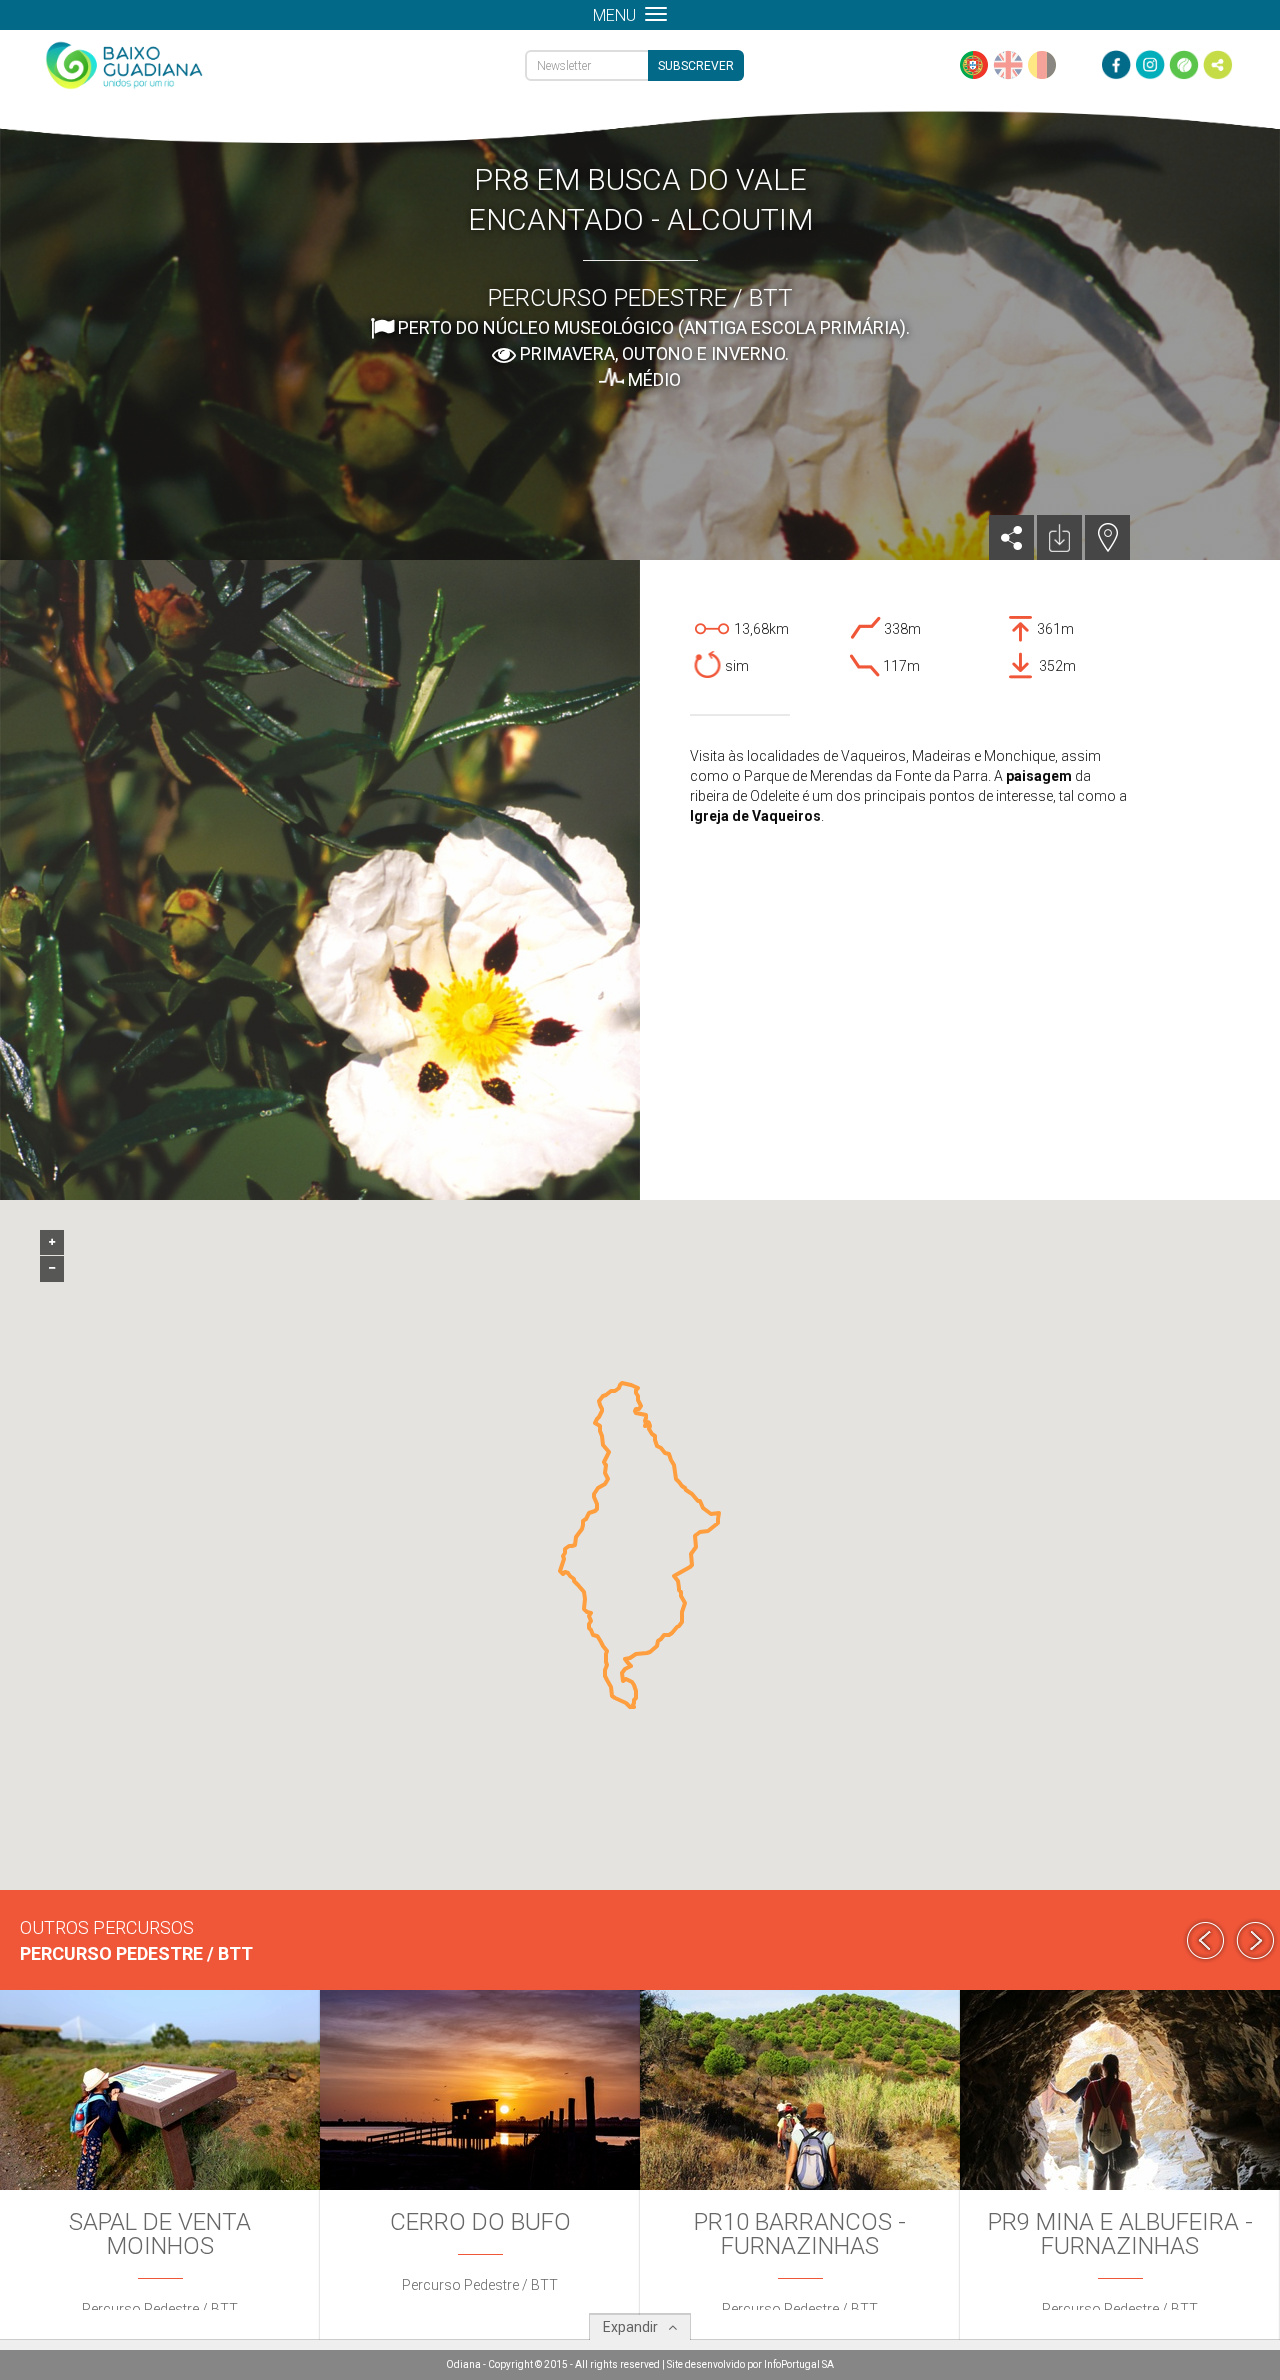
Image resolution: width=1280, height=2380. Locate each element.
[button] (631, 1385)
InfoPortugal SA (799, 2364)
